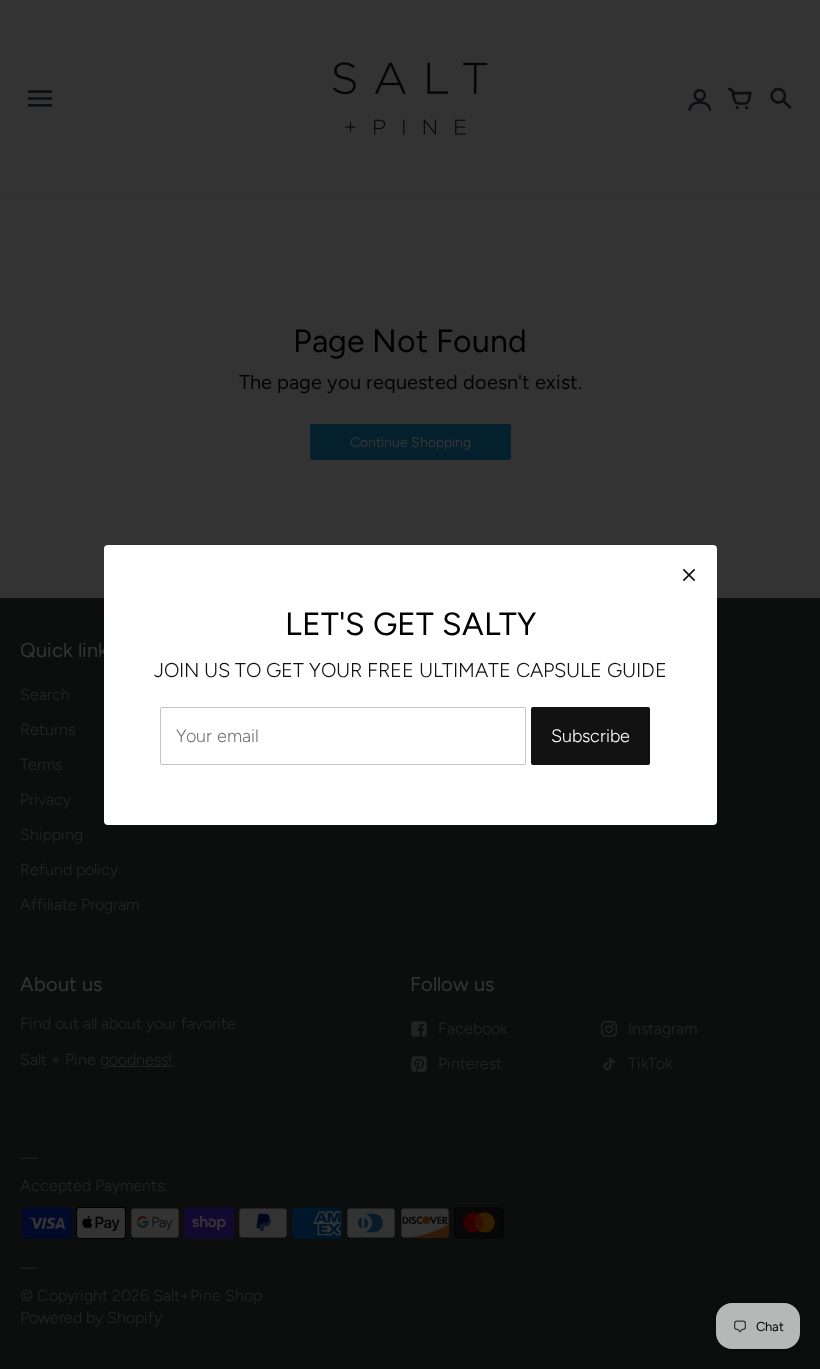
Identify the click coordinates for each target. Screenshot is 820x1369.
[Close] (689, 574)
